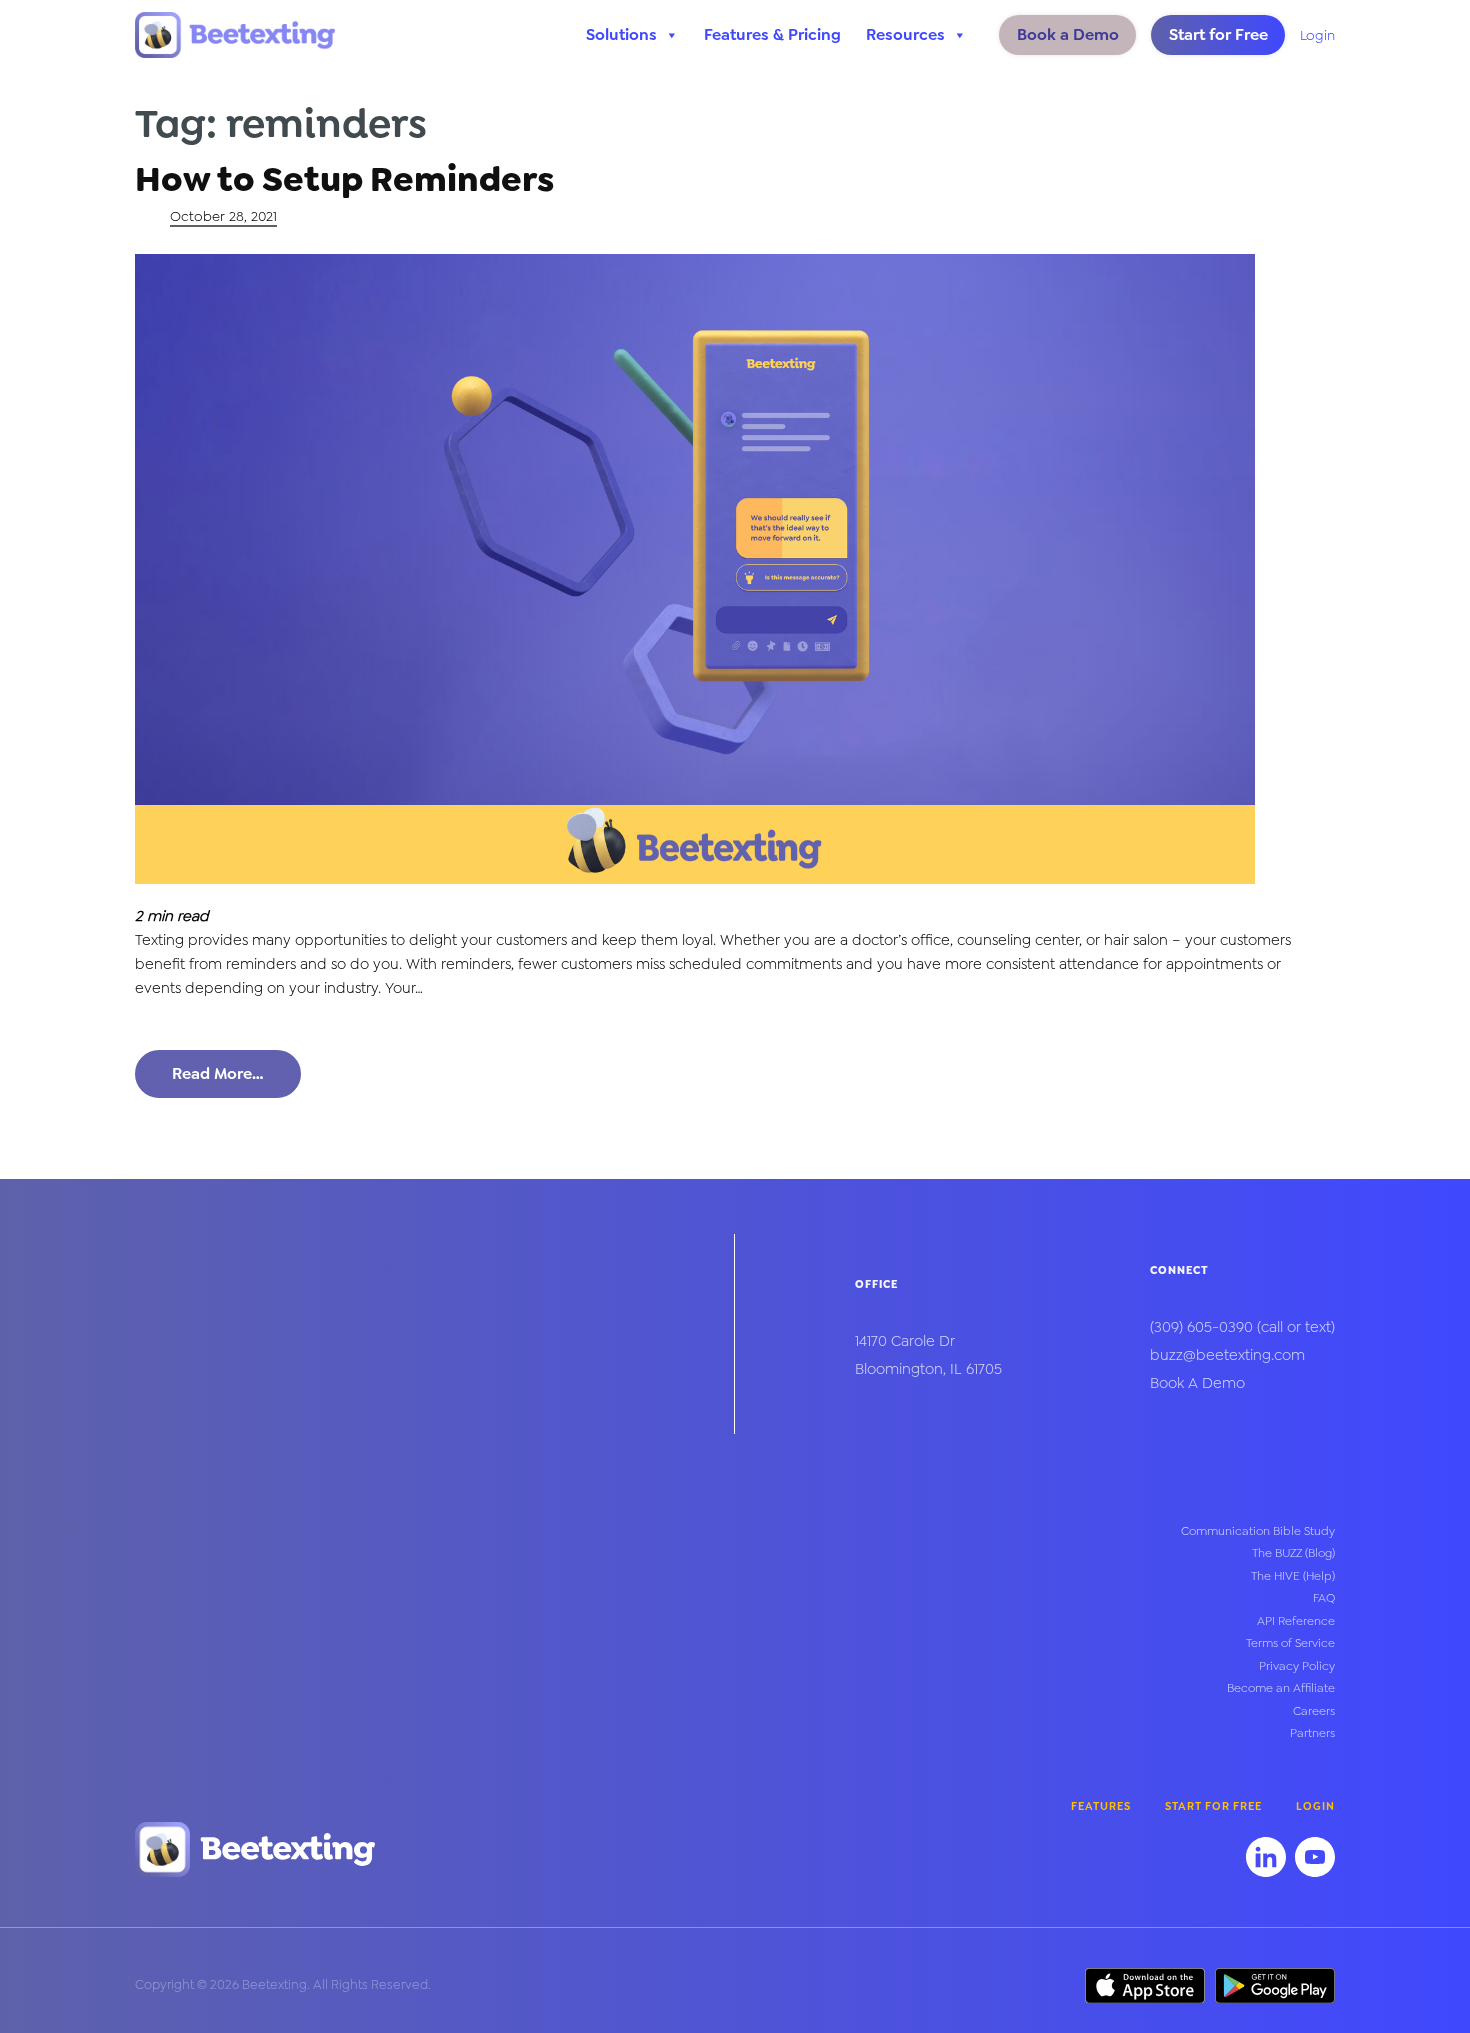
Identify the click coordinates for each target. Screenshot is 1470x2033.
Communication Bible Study (1258, 1531)
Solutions (621, 34)
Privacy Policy (1297, 1666)
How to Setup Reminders (344, 179)
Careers (1314, 1711)
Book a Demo (1068, 34)
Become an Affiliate (1281, 1688)
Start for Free (1218, 34)
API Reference (1296, 1621)
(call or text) (1242, 1327)
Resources (905, 34)
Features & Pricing (772, 34)
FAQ (1324, 1598)
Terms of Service (1290, 1643)
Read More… (218, 1073)
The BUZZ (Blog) (1293, 1553)
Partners (1312, 1733)
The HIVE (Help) (1293, 1576)
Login (1317, 35)
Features (1101, 1806)
